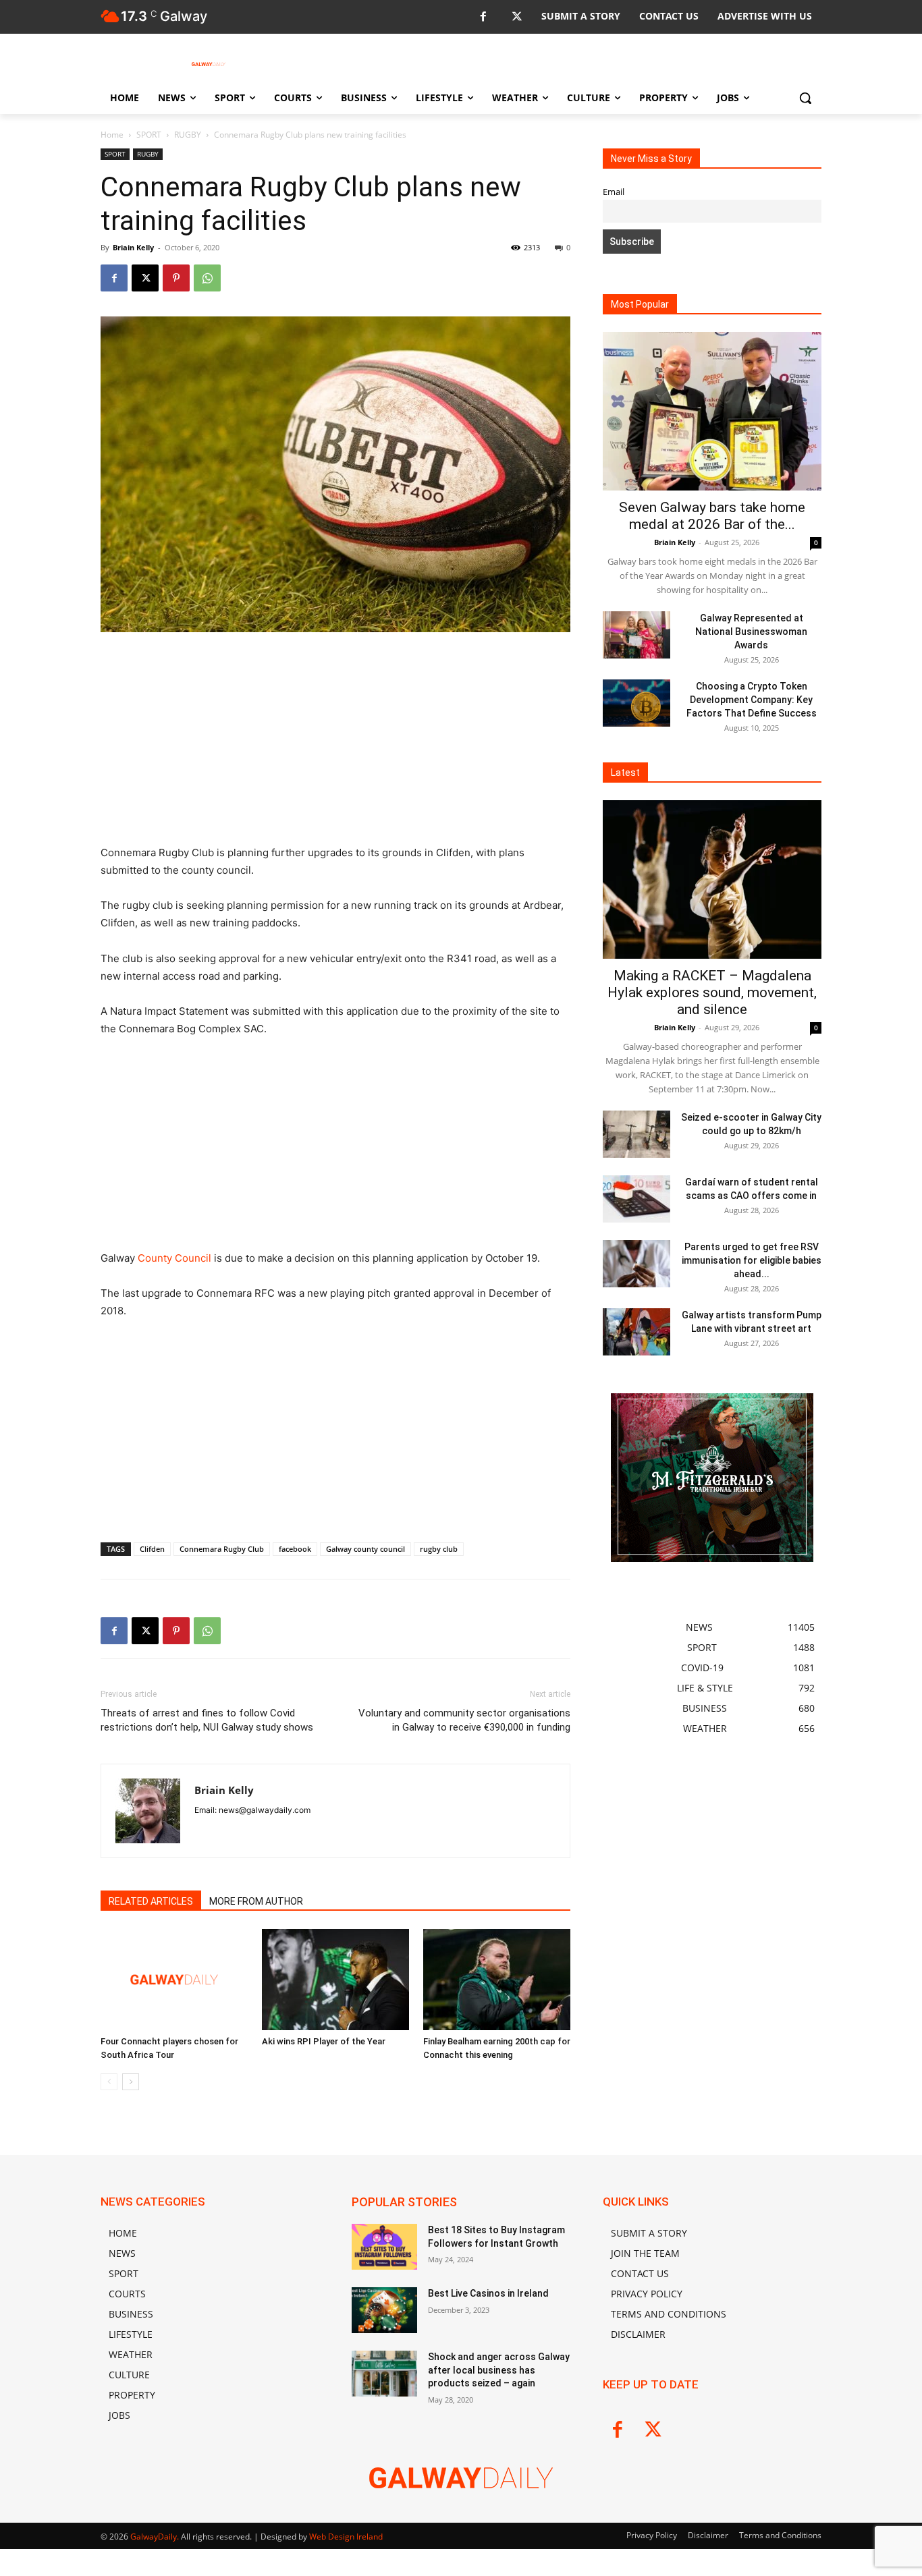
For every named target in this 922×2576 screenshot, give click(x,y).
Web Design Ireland (346, 2537)
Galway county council (365, 1549)
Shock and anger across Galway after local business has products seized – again (499, 2370)
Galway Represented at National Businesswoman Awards (751, 632)
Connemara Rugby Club (222, 1549)
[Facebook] (483, 17)
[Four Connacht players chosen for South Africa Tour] (174, 1980)
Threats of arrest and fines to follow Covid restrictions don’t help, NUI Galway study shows (207, 1720)
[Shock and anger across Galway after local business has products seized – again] (384, 2374)
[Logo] (209, 64)
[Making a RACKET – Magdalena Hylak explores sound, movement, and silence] (712, 879)
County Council (174, 1258)
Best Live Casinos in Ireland (488, 2293)
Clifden (152, 1549)
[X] (517, 17)
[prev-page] (109, 2082)
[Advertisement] (335, 744)
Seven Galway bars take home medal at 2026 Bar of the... (712, 516)
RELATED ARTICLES (151, 1901)
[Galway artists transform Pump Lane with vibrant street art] (636, 1332)
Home (112, 135)
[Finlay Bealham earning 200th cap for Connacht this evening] (497, 1980)
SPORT (149, 135)
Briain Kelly (133, 247)
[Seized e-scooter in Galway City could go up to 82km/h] (636, 1134)
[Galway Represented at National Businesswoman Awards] (636, 635)
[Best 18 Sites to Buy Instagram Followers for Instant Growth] (384, 2247)
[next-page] (131, 2082)
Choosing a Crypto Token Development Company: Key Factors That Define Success (752, 700)
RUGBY (188, 135)
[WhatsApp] (207, 278)
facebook (295, 1549)
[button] (805, 98)
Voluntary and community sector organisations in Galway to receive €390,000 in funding (464, 1720)
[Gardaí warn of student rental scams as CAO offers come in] (636, 1199)
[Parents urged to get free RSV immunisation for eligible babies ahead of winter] (636, 1264)
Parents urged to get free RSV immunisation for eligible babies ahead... (752, 1260)
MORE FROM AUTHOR (256, 1901)
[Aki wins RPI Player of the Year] (335, 1980)
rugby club (439, 1549)
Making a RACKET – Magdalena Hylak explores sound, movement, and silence (712, 992)
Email (614, 192)
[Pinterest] (176, 278)
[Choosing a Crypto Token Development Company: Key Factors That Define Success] (636, 703)
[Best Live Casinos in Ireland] (384, 2310)
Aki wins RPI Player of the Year (324, 2041)
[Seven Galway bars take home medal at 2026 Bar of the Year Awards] (712, 411)
